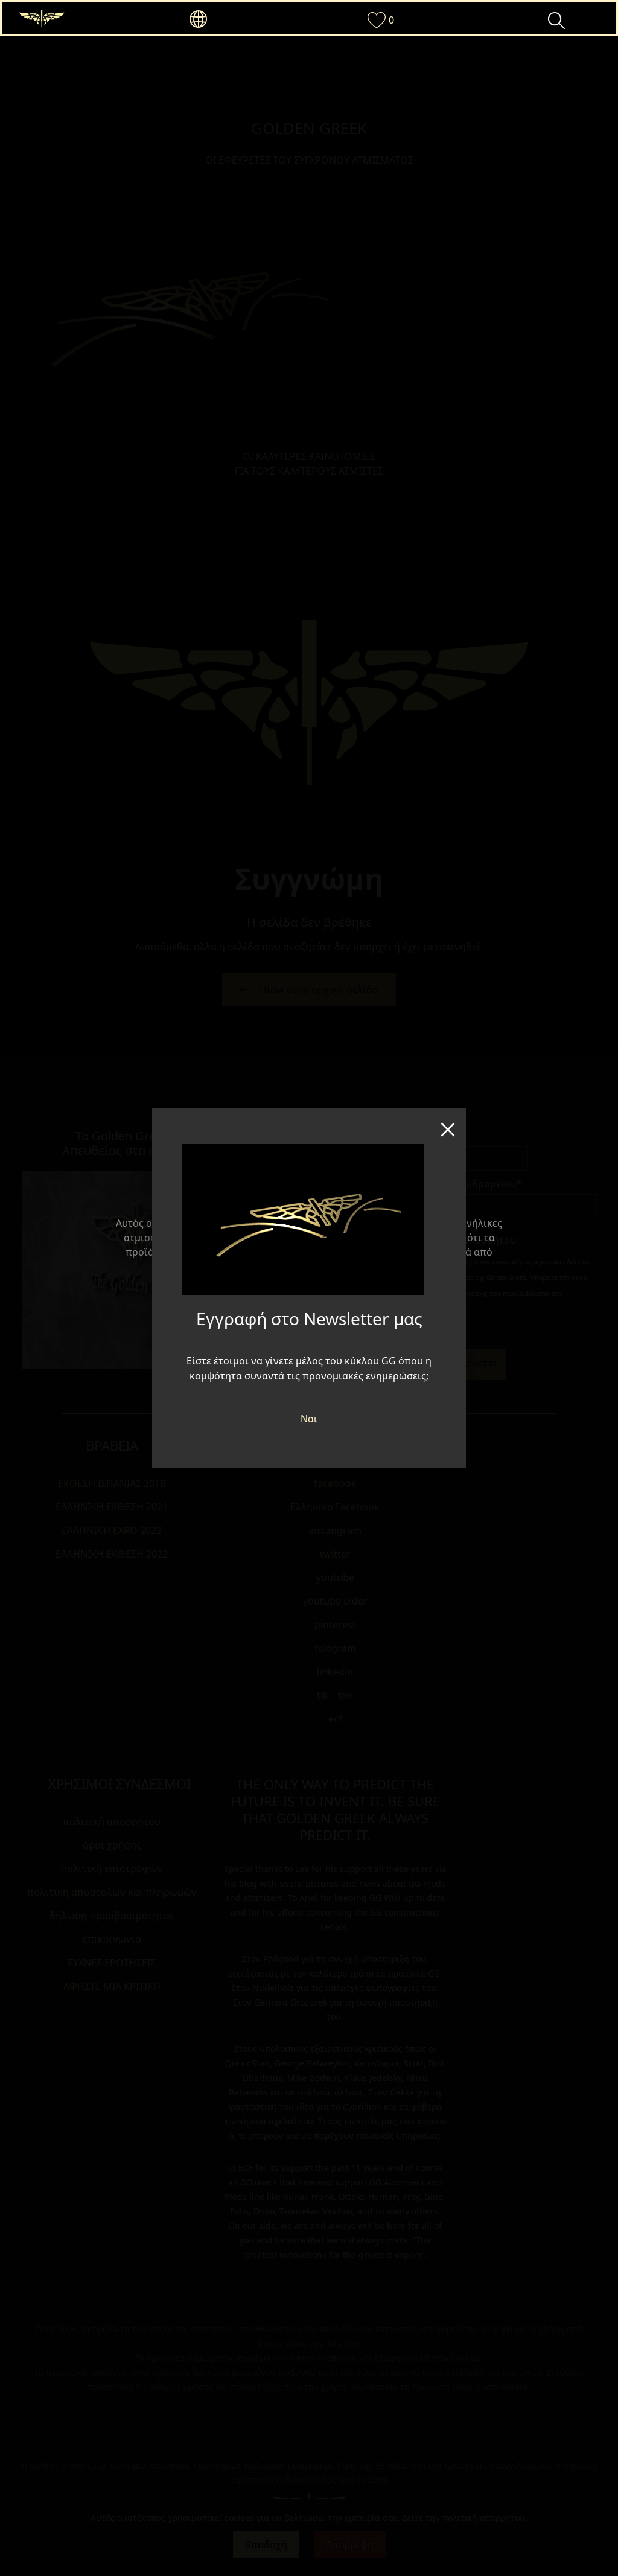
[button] (220, 19)
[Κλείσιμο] (448, 1126)
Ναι (309, 1419)
